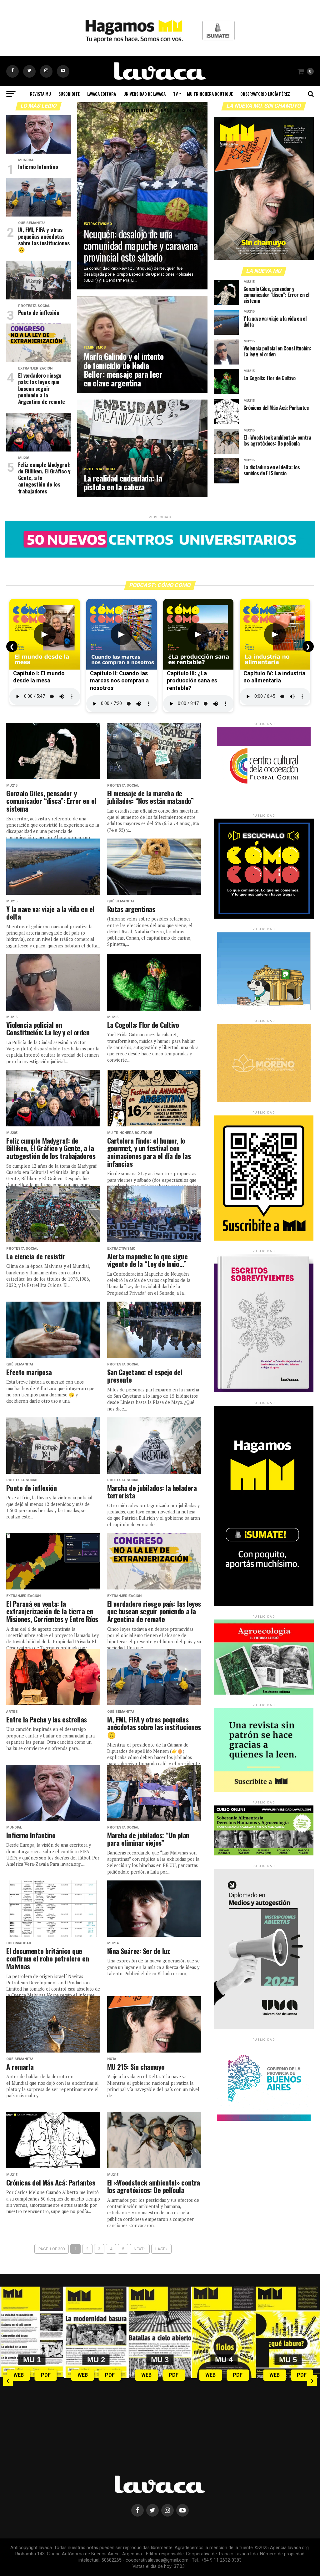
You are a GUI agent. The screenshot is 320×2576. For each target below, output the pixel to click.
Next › (140, 2249)
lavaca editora (102, 94)
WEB (19, 2375)
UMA (165, 110)
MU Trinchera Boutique (210, 94)
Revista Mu (40, 94)
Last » (161, 2249)
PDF (46, 2375)
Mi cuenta (186, 110)
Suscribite (69, 94)
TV (175, 94)
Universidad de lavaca (145, 94)
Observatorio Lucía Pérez (265, 94)
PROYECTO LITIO (139, 110)
